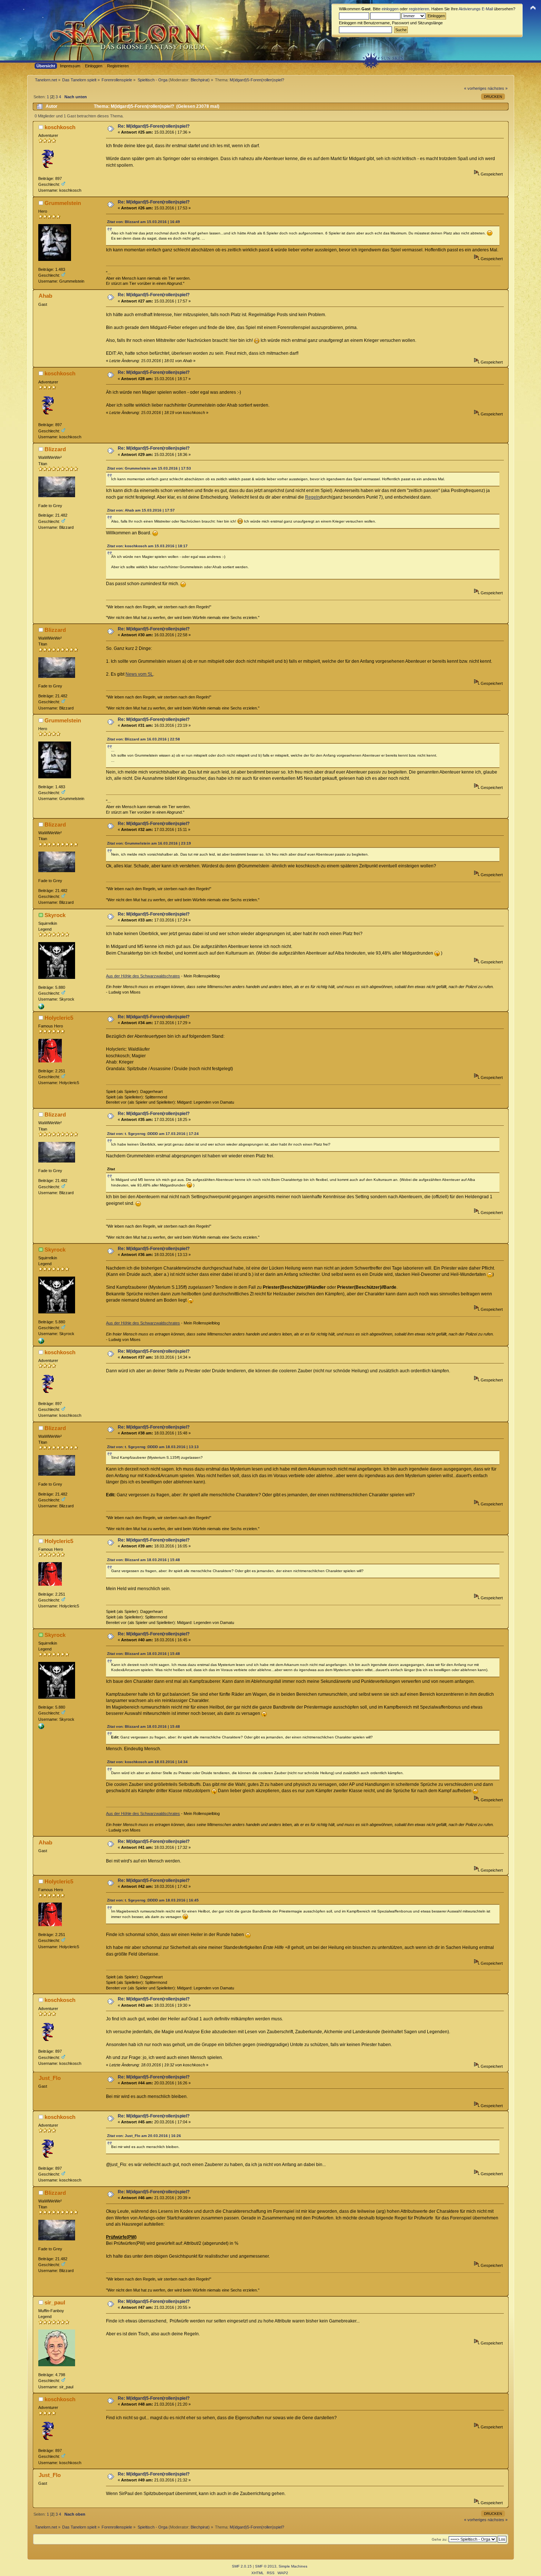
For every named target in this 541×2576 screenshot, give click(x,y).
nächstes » (498, 88)
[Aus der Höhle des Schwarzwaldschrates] (41, 1008)
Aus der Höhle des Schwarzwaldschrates (143, 976)
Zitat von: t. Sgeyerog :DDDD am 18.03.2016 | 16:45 (153, 1900)
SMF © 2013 (266, 2566)
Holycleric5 (59, 1018)
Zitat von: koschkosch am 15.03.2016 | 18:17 (147, 546)
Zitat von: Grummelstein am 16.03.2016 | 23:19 (149, 843)
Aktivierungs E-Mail (476, 9)
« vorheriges (475, 88)
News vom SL (139, 674)
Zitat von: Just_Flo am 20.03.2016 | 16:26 (144, 2136)
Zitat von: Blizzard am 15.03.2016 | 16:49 (144, 222)
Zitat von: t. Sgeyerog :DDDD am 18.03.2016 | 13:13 (153, 1447)
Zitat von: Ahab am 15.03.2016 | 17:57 (141, 510)
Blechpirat (199, 80)
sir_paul (55, 2302)
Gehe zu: (440, 2539)
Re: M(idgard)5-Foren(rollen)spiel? (154, 126)
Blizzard (55, 449)
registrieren (419, 9)
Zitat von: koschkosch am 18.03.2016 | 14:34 (147, 1762)
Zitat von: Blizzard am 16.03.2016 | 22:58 (144, 739)
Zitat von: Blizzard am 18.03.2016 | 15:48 (144, 1560)
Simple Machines (293, 2566)
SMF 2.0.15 (242, 2566)
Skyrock (55, 915)
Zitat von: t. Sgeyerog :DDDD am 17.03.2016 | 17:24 (153, 1134)
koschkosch (60, 127)
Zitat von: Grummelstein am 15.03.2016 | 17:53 (149, 468)
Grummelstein (63, 203)
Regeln (312, 497)
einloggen (390, 9)
